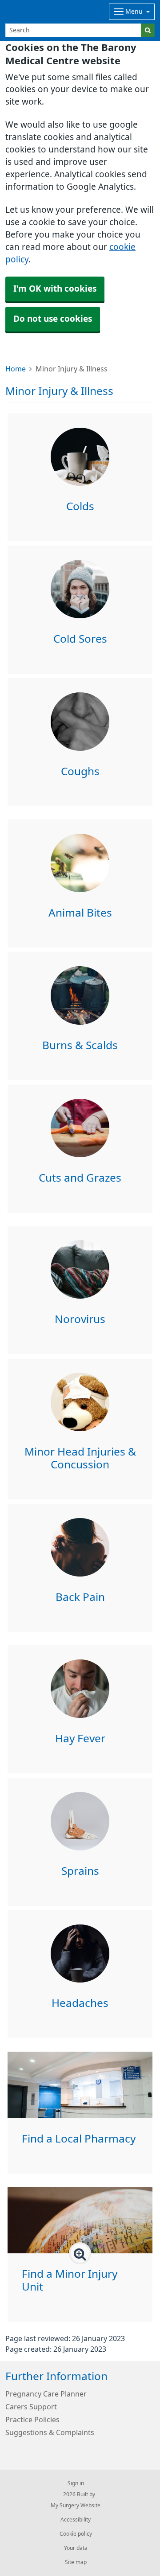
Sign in (76, 2483)
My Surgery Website (76, 2506)
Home (16, 369)
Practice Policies (32, 2420)
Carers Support (31, 2407)
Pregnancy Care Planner (46, 2394)
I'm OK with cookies (55, 289)
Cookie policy (76, 2534)
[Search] (148, 30)
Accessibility (76, 2520)
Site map (76, 2562)
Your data (76, 2548)
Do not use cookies (53, 319)
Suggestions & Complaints (50, 2432)
